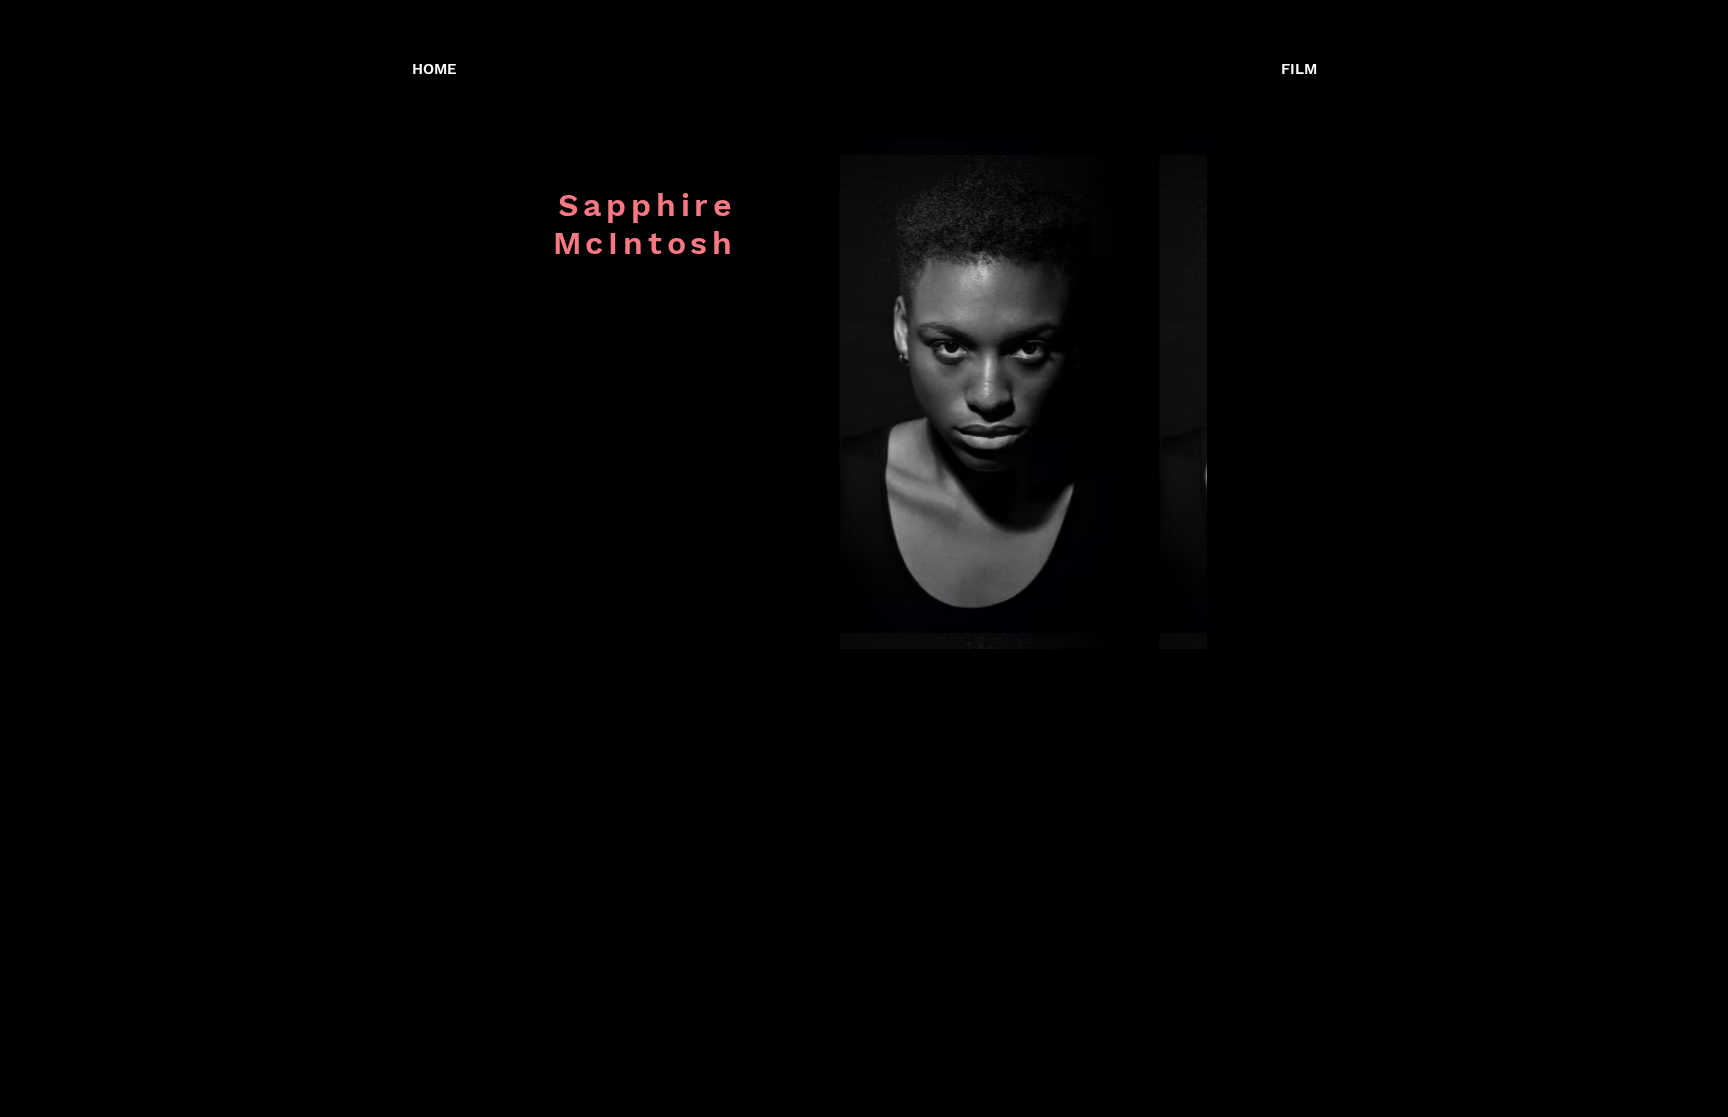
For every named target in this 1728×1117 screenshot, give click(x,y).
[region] (999, 394)
